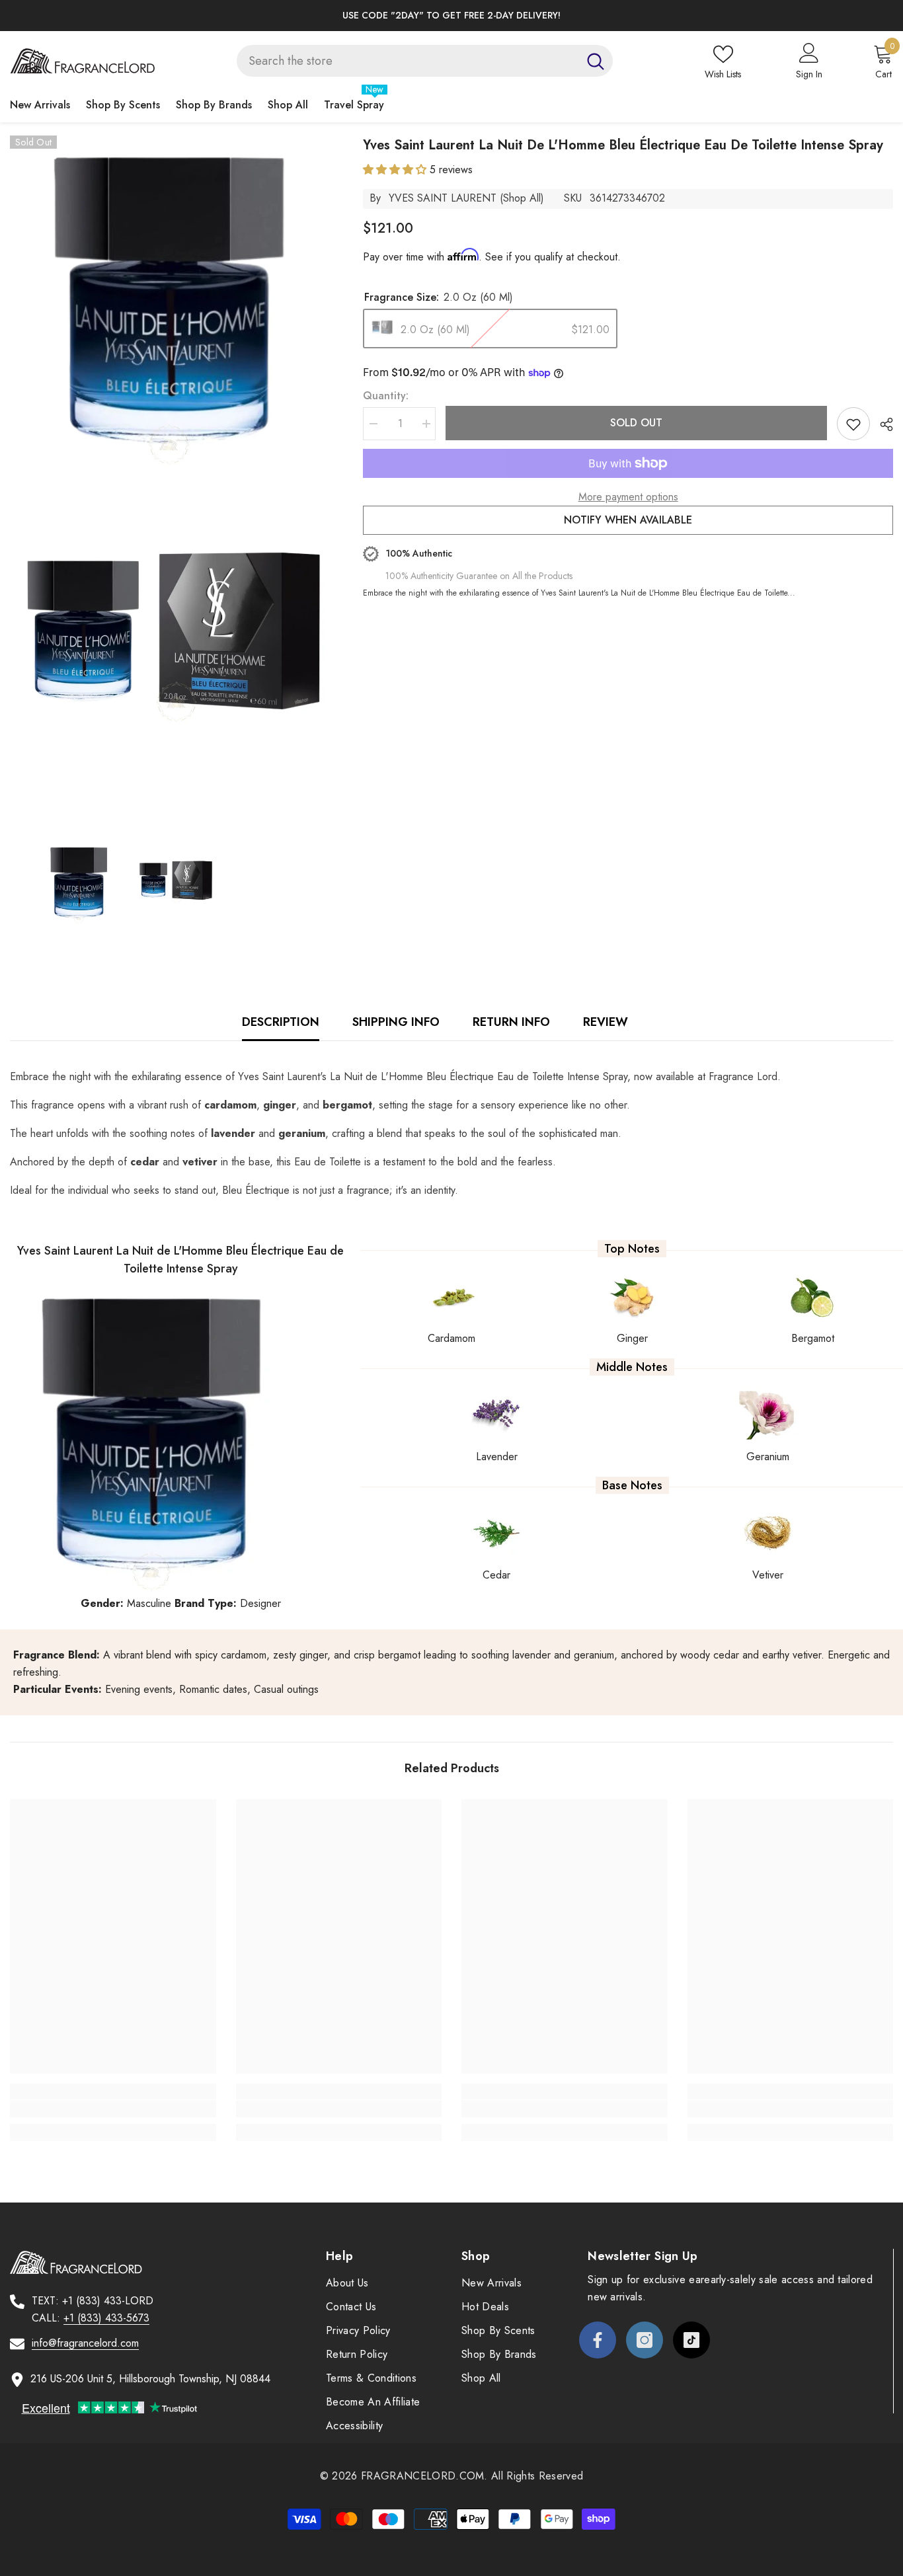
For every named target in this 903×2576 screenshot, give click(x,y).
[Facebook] (598, 2340)
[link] (113, 2109)
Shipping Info (396, 1022)
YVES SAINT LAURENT (443, 198)
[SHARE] (882, 424)
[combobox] (408, 61)
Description (281, 1022)
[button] (396, 170)
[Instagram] (645, 2340)
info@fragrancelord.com (85, 2343)
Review (606, 1022)
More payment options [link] (628, 497)
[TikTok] (691, 2340)
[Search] (425, 61)
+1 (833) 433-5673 (106, 2318)
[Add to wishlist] (853, 424)
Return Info (511, 1022)
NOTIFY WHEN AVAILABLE (628, 520)
